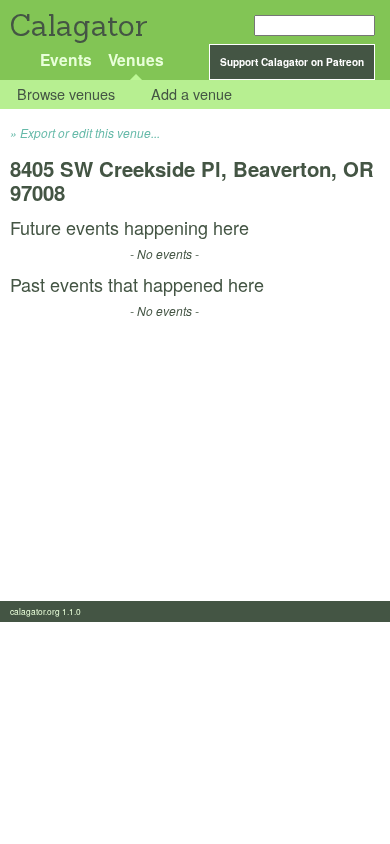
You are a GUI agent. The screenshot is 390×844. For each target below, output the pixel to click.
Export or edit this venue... (90, 132)
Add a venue (191, 94)
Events (66, 59)
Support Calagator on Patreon (292, 62)
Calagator (77, 25)
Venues (136, 59)
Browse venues (66, 94)
